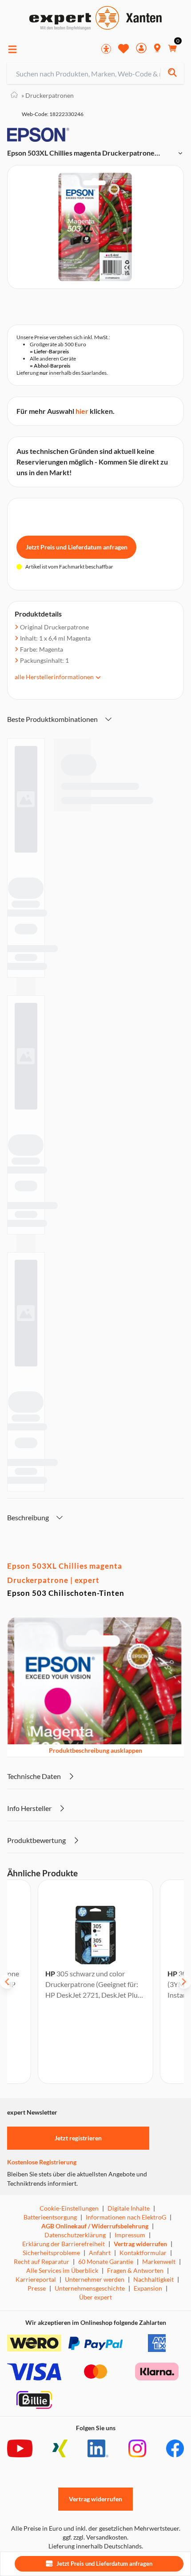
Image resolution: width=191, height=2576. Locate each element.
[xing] (60, 2448)
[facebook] (175, 2448)
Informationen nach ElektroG (126, 2217)
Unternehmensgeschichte (90, 2288)
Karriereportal (36, 2279)
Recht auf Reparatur (42, 2262)
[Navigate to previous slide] (7, 1982)
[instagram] (137, 2448)
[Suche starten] (172, 74)
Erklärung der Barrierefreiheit (64, 2244)
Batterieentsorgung (50, 2217)
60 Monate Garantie (106, 2262)
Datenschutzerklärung (75, 2235)
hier (82, 411)
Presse (37, 2288)
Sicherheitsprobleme (51, 2253)
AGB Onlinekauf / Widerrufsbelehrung (95, 2226)
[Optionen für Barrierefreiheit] (106, 49)
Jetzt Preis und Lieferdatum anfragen (77, 547)
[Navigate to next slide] (184, 1982)
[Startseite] (14, 95)
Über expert (95, 2297)
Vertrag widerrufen (140, 2244)
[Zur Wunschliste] (123, 48)
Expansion (148, 2288)
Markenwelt (159, 2262)
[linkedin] (98, 2448)
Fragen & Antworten (135, 2270)
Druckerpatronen (48, 95)
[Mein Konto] (141, 49)
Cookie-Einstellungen (69, 2208)
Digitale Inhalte (129, 2208)
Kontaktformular (143, 2253)
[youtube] (20, 2448)
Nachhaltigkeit (153, 2279)
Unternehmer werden (95, 2279)
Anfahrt (100, 2253)
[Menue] (12, 49)
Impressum (130, 2235)
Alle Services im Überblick (62, 2270)
